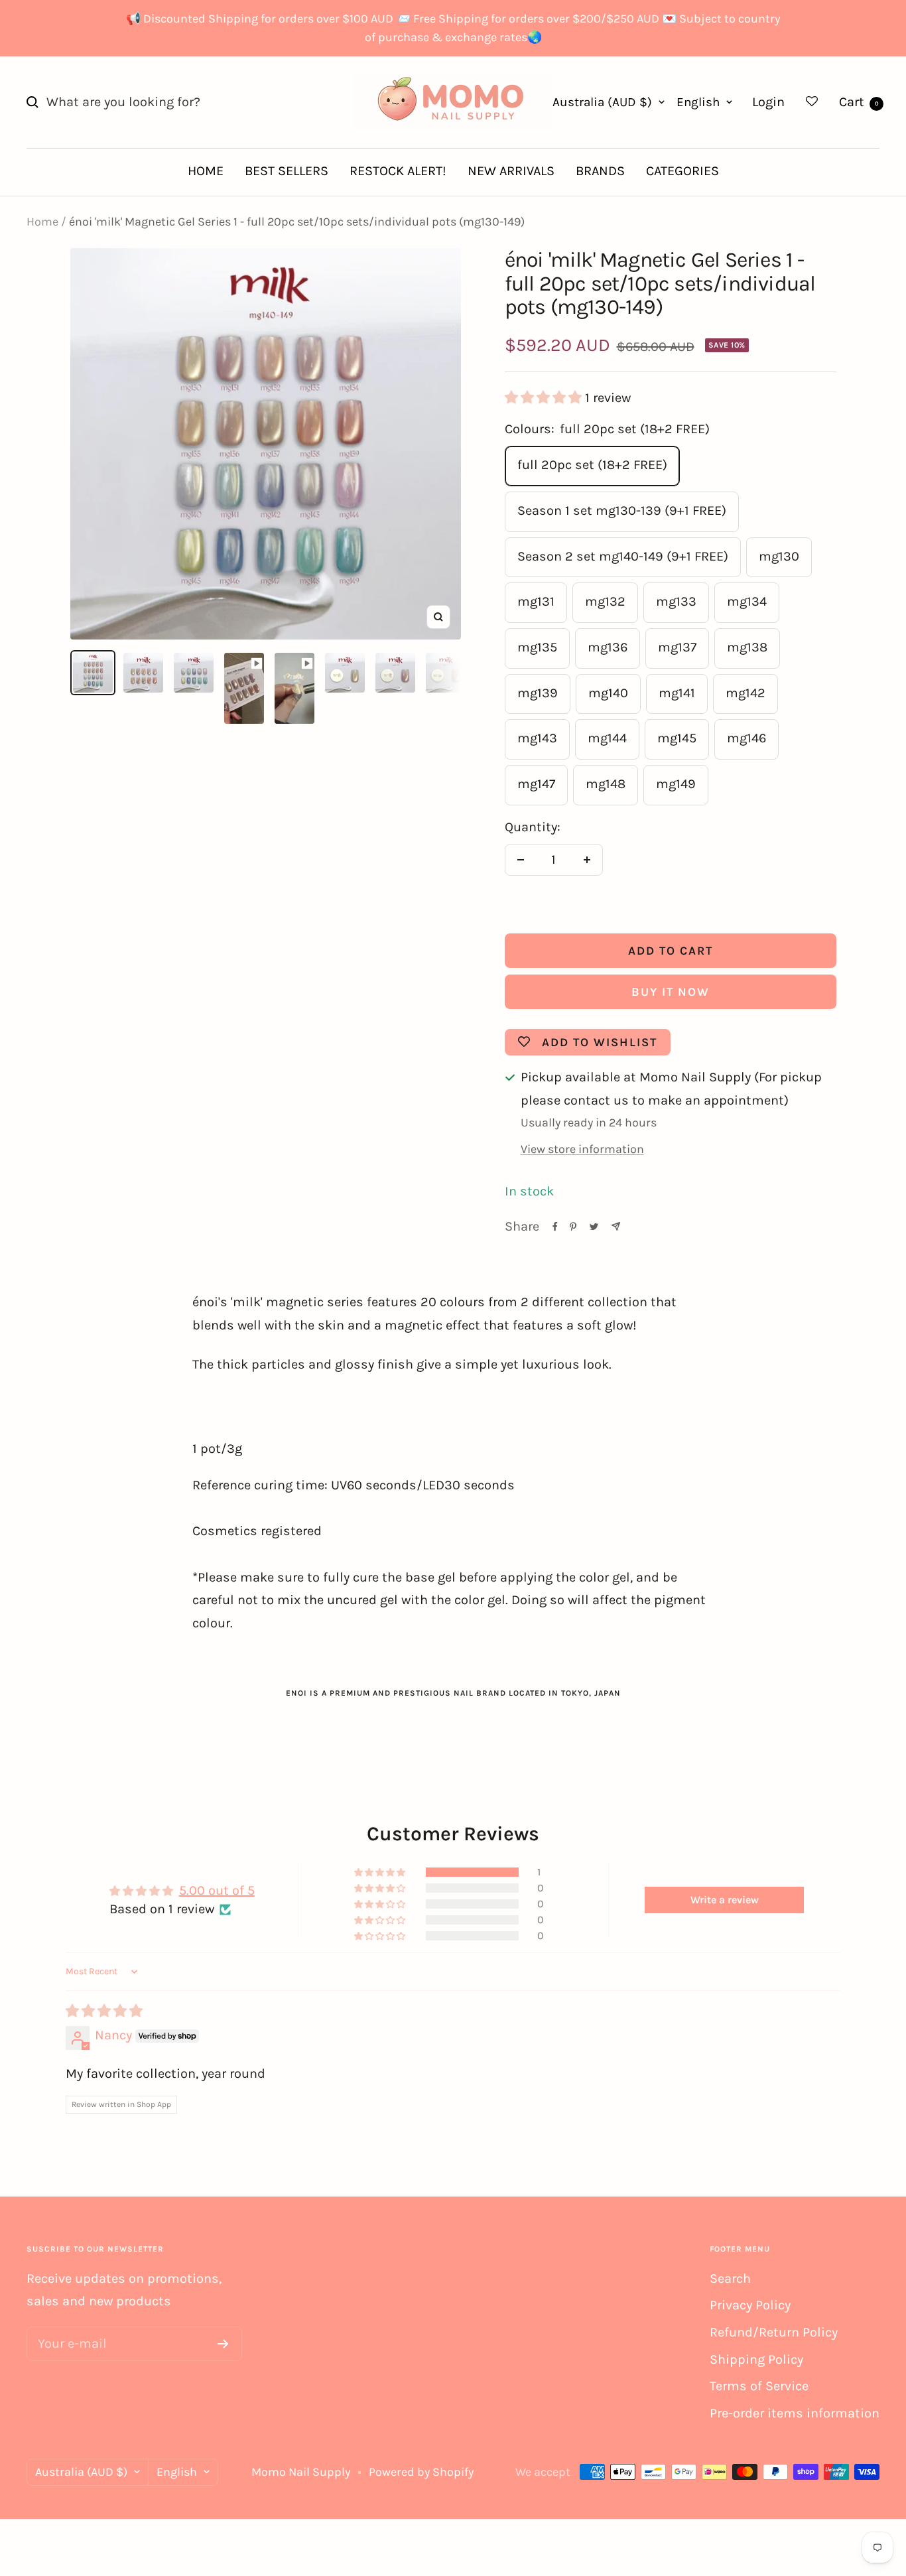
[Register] (223, 2344)
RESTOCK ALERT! (398, 171)
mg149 (676, 784)
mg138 (747, 647)
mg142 (745, 693)
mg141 (677, 693)
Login (768, 102)
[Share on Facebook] (555, 1227)
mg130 (779, 556)
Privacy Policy (750, 2305)
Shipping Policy (756, 2359)
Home (42, 222)
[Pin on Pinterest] (573, 1227)
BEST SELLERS (287, 171)
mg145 (677, 738)
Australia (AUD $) (602, 102)
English (698, 102)
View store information (582, 1149)
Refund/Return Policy (774, 2332)
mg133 (676, 601)
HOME (206, 171)
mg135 (537, 647)
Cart (859, 102)
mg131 (536, 601)
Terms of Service (759, 2386)
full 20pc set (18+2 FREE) (592, 465)
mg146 (746, 738)
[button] (545, 398)
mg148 (606, 784)
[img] (104, 2011)
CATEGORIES (682, 171)
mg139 (538, 693)
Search (730, 2278)
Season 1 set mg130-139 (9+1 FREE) (622, 510)
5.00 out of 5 (217, 1890)
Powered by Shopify (421, 2472)
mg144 (607, 738)
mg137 (677, 647)
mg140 (608, 693)
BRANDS (600, 171)
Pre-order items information (795, 2413)
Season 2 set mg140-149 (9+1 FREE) (623, 556)
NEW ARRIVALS (511, 171)
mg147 (536, 784)
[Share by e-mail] (616, 1226)
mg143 (537, 738)
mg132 (605, 601)
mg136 (608, 647)
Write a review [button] (725, 1900)
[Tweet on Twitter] (594, 1227)
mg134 (747, 601)
